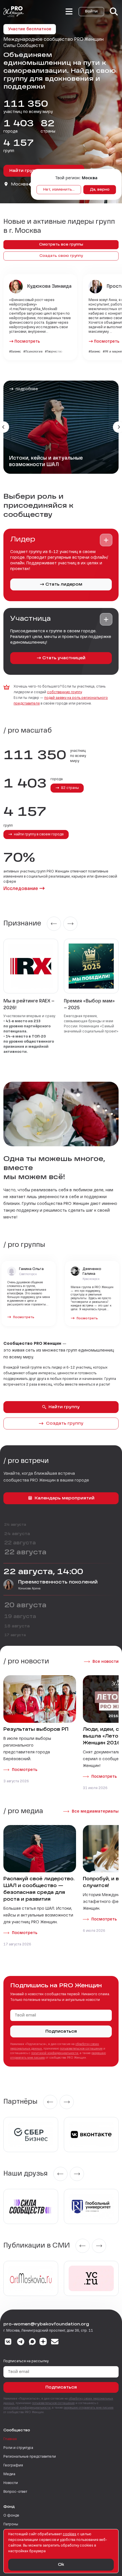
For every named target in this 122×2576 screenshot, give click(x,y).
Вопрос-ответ (15, 2492)
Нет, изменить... (59, 190)
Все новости (106, 1662)
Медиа (9, 2474)
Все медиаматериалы (95, 1811)
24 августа (15, 1525)
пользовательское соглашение (81, 2049)
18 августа (17, 1626)
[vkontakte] (8, 2342)
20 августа (25, 1606)
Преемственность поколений (58, 1582)
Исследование (21, 889)
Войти (91, 12)
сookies (70, 2534)
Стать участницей (64, 658)
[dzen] (43, 2342)
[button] (106, 540)
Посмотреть (27, 342)
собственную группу (64, 692)
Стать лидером (64, 584)
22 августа (20, 1543)
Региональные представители (30, 2457)
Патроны (11, 2524)
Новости (11, 2483)
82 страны (70, 788)
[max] (32, 2342)
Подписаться (61, 2031)
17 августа (15, 1635)
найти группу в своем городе (38, 835)
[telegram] (21, 2342)
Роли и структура (18, 2448)
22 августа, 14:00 (43, 1572)
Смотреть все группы (61, 245)
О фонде (11, 2516)
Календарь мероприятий (65, 1498)
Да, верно (100, 190)
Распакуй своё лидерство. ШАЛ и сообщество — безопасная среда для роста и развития (39, 1889)
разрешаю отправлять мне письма (89, 2408)
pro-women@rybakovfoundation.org (46, 2324)
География (13, 2466)
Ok (61, 2565)
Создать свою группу (61, 256)
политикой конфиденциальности (55, 2053)
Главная (10, 2439)
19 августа (20, 1617)
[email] (55, 2342)
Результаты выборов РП (36, 1730)
